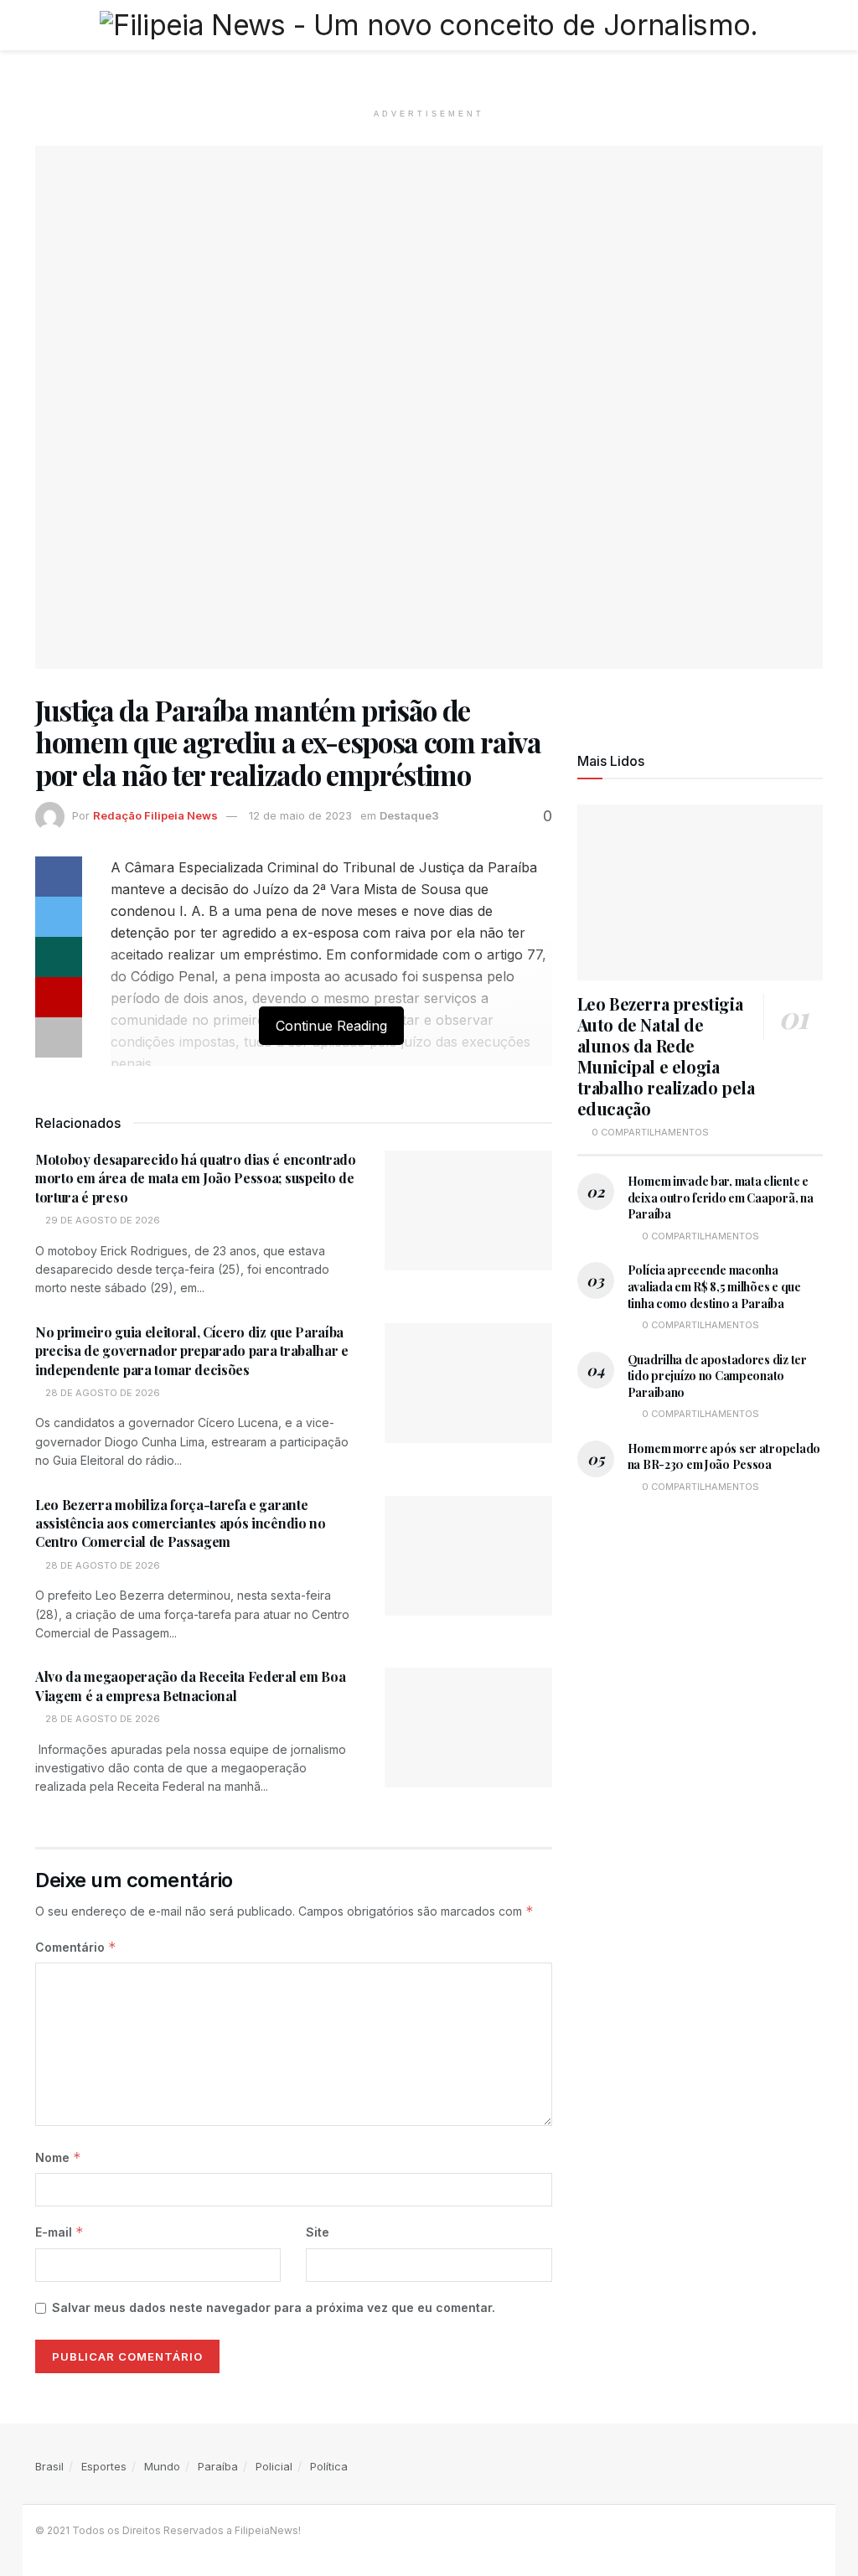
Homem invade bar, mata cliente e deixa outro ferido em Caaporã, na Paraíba (721, 1197)
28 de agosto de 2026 (101, 1393)
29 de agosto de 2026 (101, 1220)
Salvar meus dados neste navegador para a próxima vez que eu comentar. (274, 2307)
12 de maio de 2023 (300, 815)
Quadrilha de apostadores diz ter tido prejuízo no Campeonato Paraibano (717, 1376)
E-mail (59, 2232)
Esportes (104, 2466)
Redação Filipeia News (155, 815)
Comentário (76, 1947)
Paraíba (218, 2466)
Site (318, 2232)
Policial (274, 2466)
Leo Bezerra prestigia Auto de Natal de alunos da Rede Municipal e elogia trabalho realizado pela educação (666, 1056)
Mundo (162, 2466)
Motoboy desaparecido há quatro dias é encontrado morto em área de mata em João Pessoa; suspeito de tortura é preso (196, 1178)
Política (329, 2466)
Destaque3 (409, 815)
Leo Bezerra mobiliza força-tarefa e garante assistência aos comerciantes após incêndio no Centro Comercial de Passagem (181, 1523)
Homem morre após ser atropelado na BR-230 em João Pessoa (724, 1457)
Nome (58, 2157)
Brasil (49, 2466)
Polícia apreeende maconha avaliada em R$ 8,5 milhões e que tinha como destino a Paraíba (714, 1286)
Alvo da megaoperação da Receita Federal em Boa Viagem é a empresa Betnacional (190, 1686)
